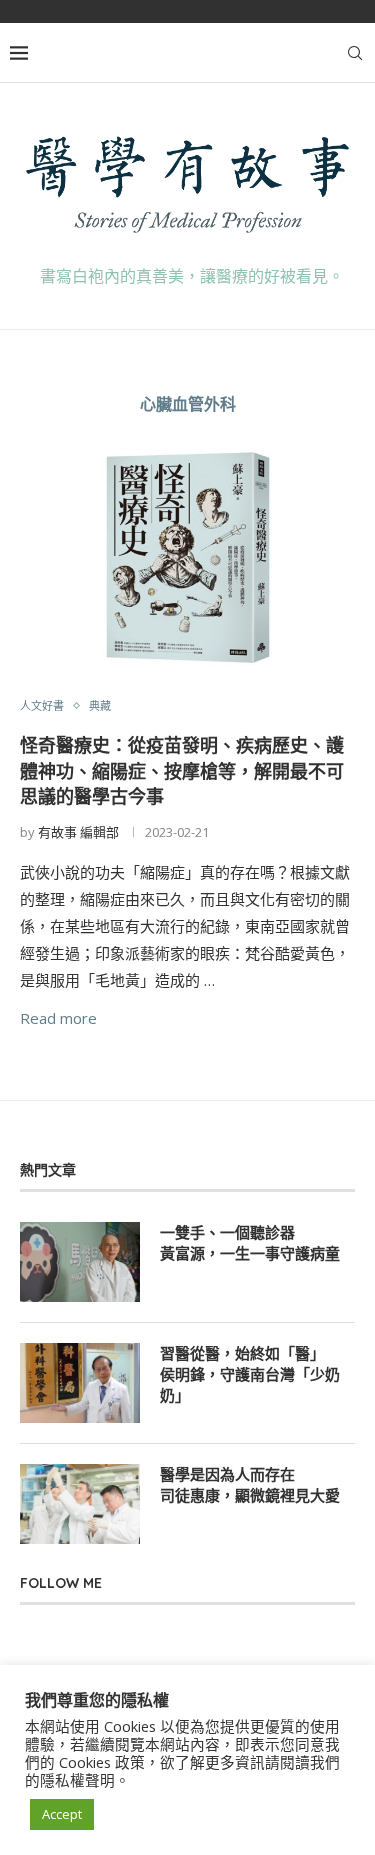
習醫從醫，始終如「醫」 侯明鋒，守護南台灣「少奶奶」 (250, 1374)
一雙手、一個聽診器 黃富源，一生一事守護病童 (250, 1243)
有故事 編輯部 (78, 832)
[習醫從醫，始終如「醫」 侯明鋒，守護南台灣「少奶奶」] (80, 1383)
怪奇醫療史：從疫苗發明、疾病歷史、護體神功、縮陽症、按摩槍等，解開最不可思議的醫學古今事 (182, 771)
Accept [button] (62, 1814)
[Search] (355, 53)
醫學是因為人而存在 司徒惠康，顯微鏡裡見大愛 (250, 1485)
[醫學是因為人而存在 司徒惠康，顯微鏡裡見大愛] (80, 1504)
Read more (58, 1018)
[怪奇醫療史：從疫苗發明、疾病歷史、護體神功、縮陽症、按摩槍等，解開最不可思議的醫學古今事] (187, 557)
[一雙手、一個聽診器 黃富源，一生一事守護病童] (80, 1262)
